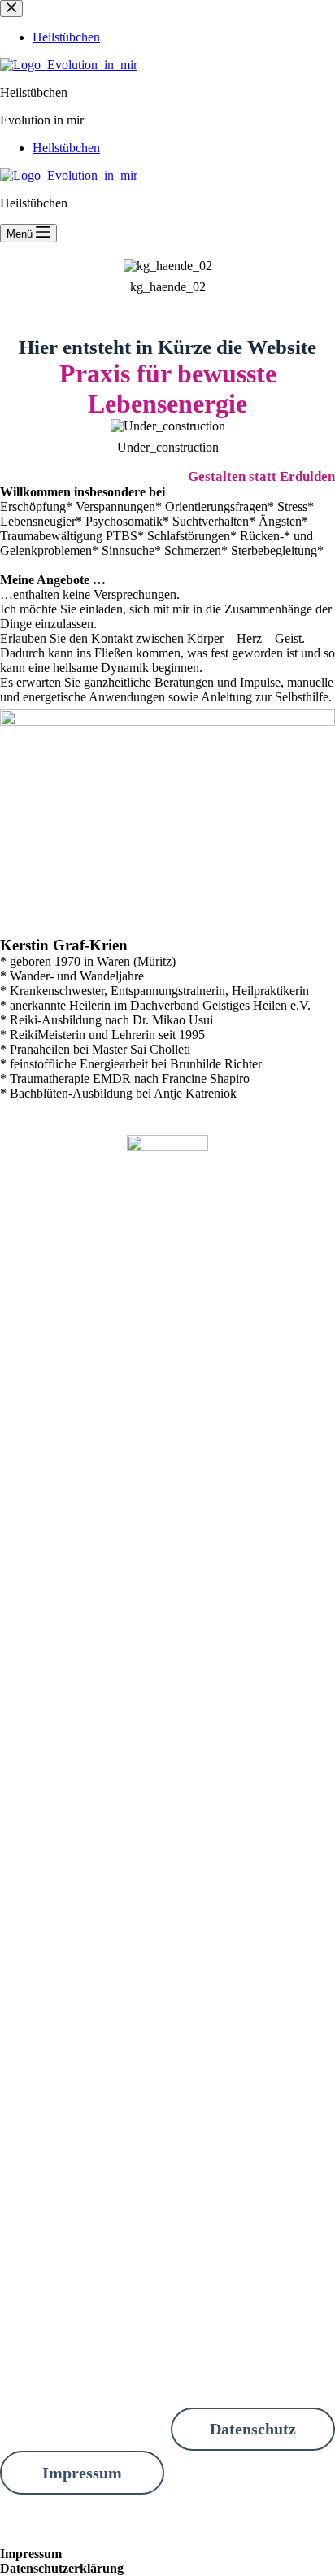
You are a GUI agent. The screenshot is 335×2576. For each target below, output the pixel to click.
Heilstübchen (66, 148)
